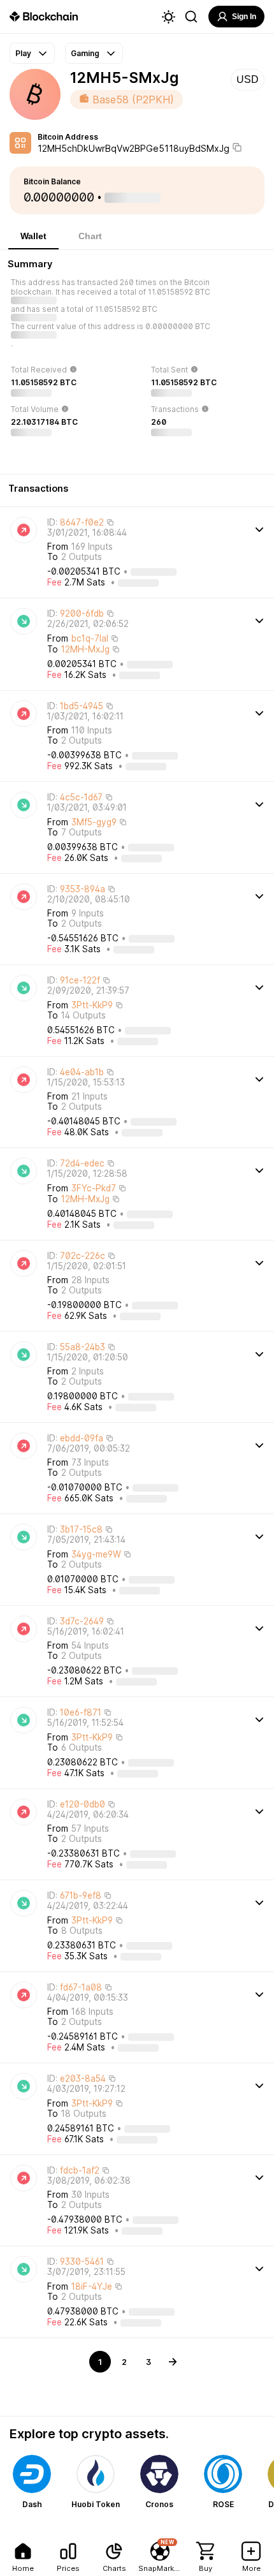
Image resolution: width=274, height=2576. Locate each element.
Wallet (33, 236)
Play (23, 53)
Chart (90, 236)
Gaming (85, 53)
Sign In (244, 17)
